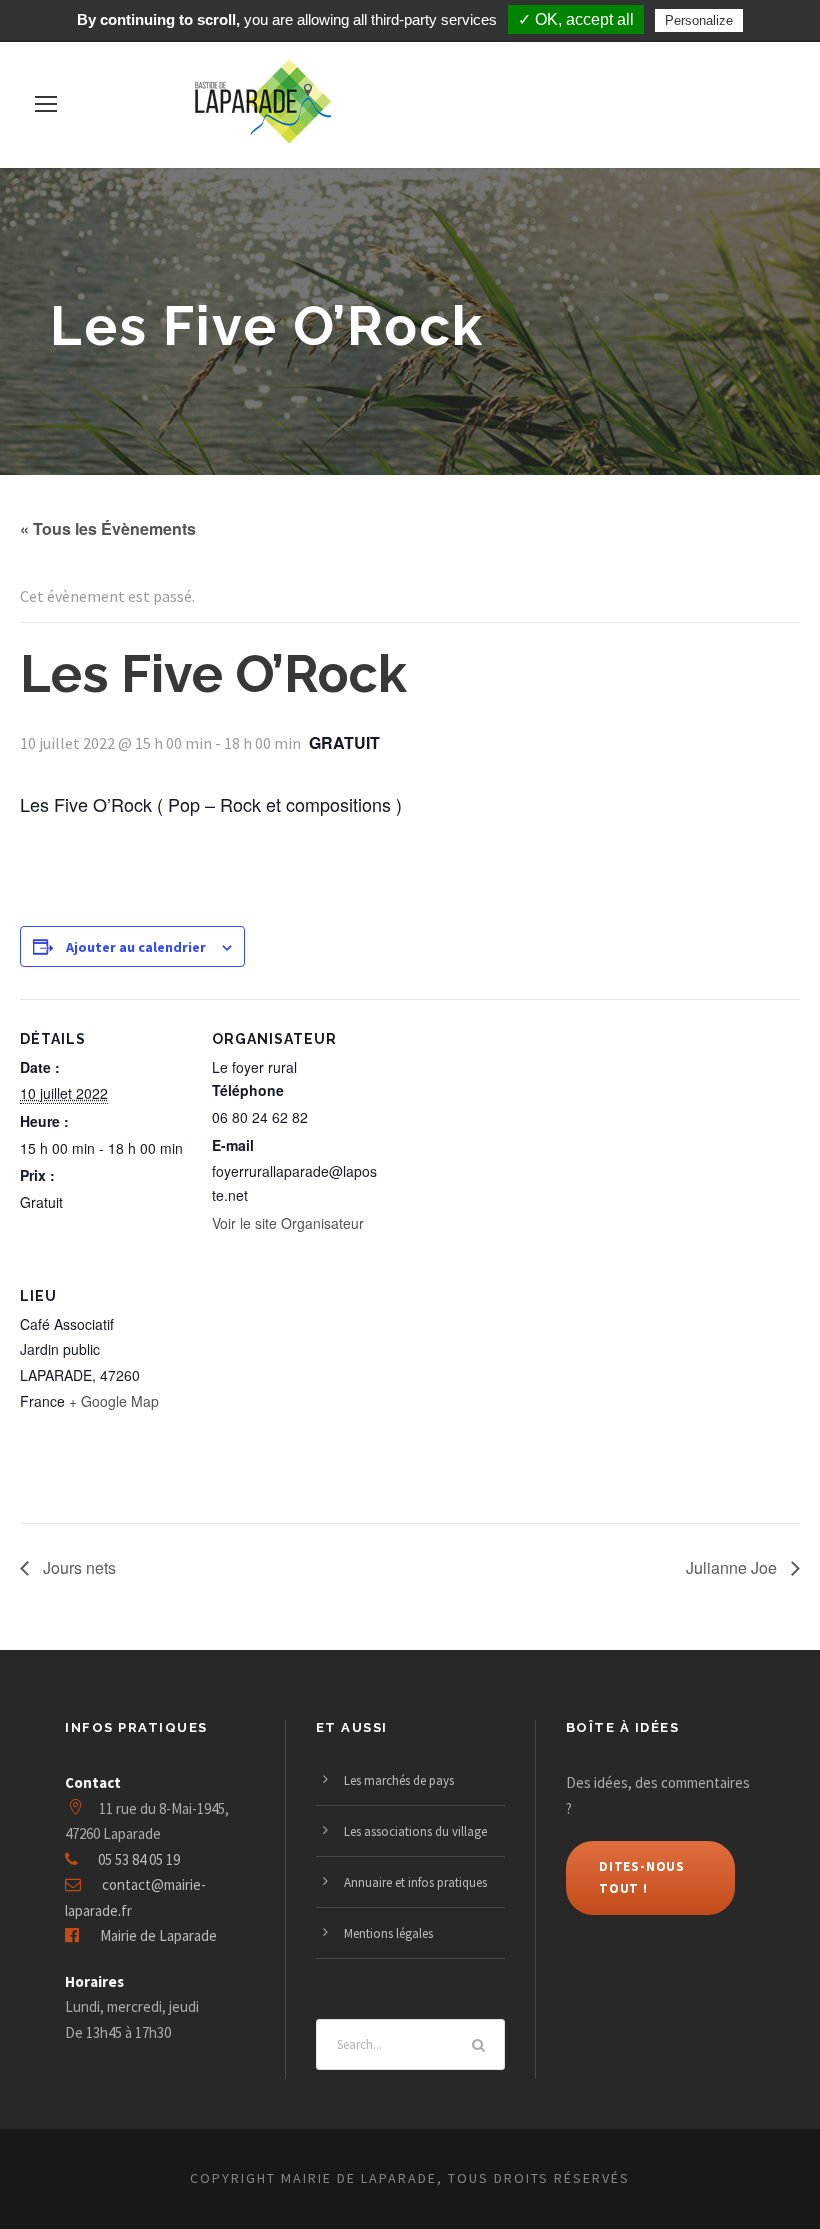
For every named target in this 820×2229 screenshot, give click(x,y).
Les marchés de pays (399, 1780)
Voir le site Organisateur (288, 1223)
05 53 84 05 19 (139, 1859)
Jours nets (77, 1567)
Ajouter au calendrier (136, 947)
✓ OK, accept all (576, 19)
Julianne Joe (733, 1567)
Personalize (699, 20)
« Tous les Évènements (108, 528)
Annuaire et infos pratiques (415, 1882)
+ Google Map (114, 1401)
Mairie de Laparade (158, 1935)
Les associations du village (415, 1831)
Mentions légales (388, 1933)
